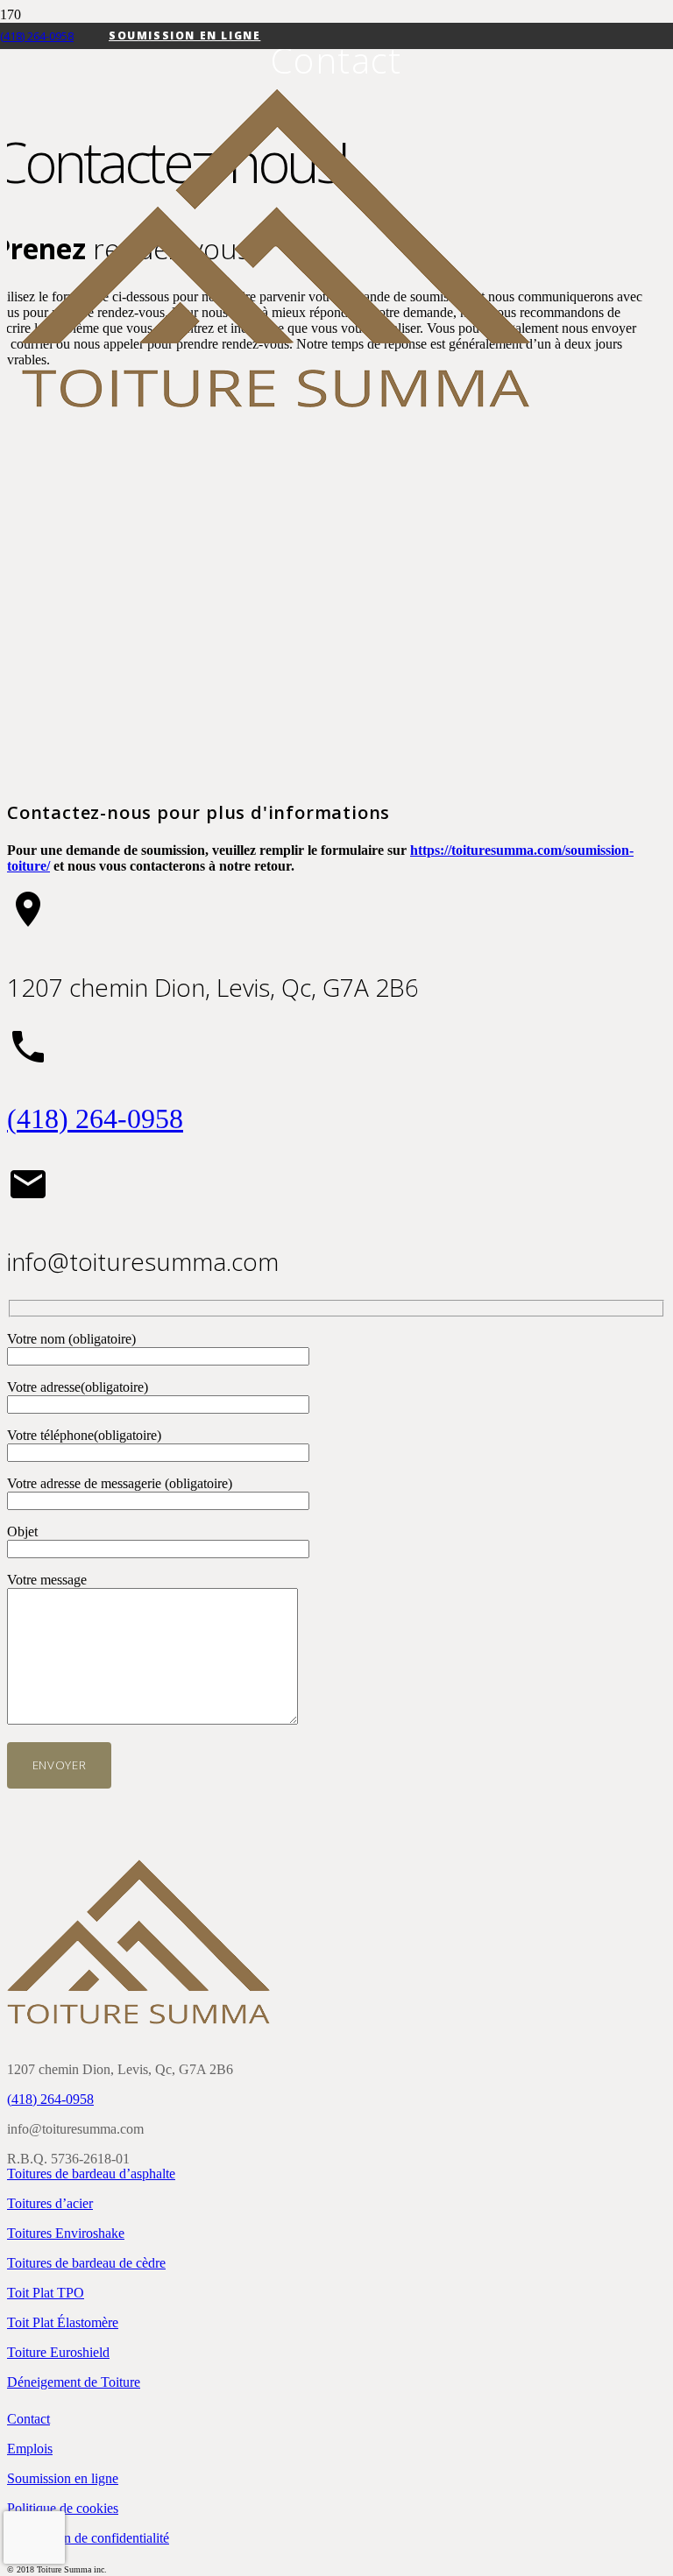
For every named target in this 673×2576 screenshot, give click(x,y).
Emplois (30, 2449)
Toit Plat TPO (46, 2293)
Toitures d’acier (50, 2203)
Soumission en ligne (63, 2478)
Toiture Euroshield (58, 2352)
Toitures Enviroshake (66, 2233)
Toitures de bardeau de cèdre (86, 2263)
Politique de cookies (63, 2508)
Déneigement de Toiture (74, 2382)
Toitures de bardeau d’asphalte (91, 2174)
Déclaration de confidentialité (88, 2538)
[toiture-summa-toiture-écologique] (276, 403)
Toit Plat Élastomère (63, 2322)
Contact (28, 2419)
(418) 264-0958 (95, 1119)
